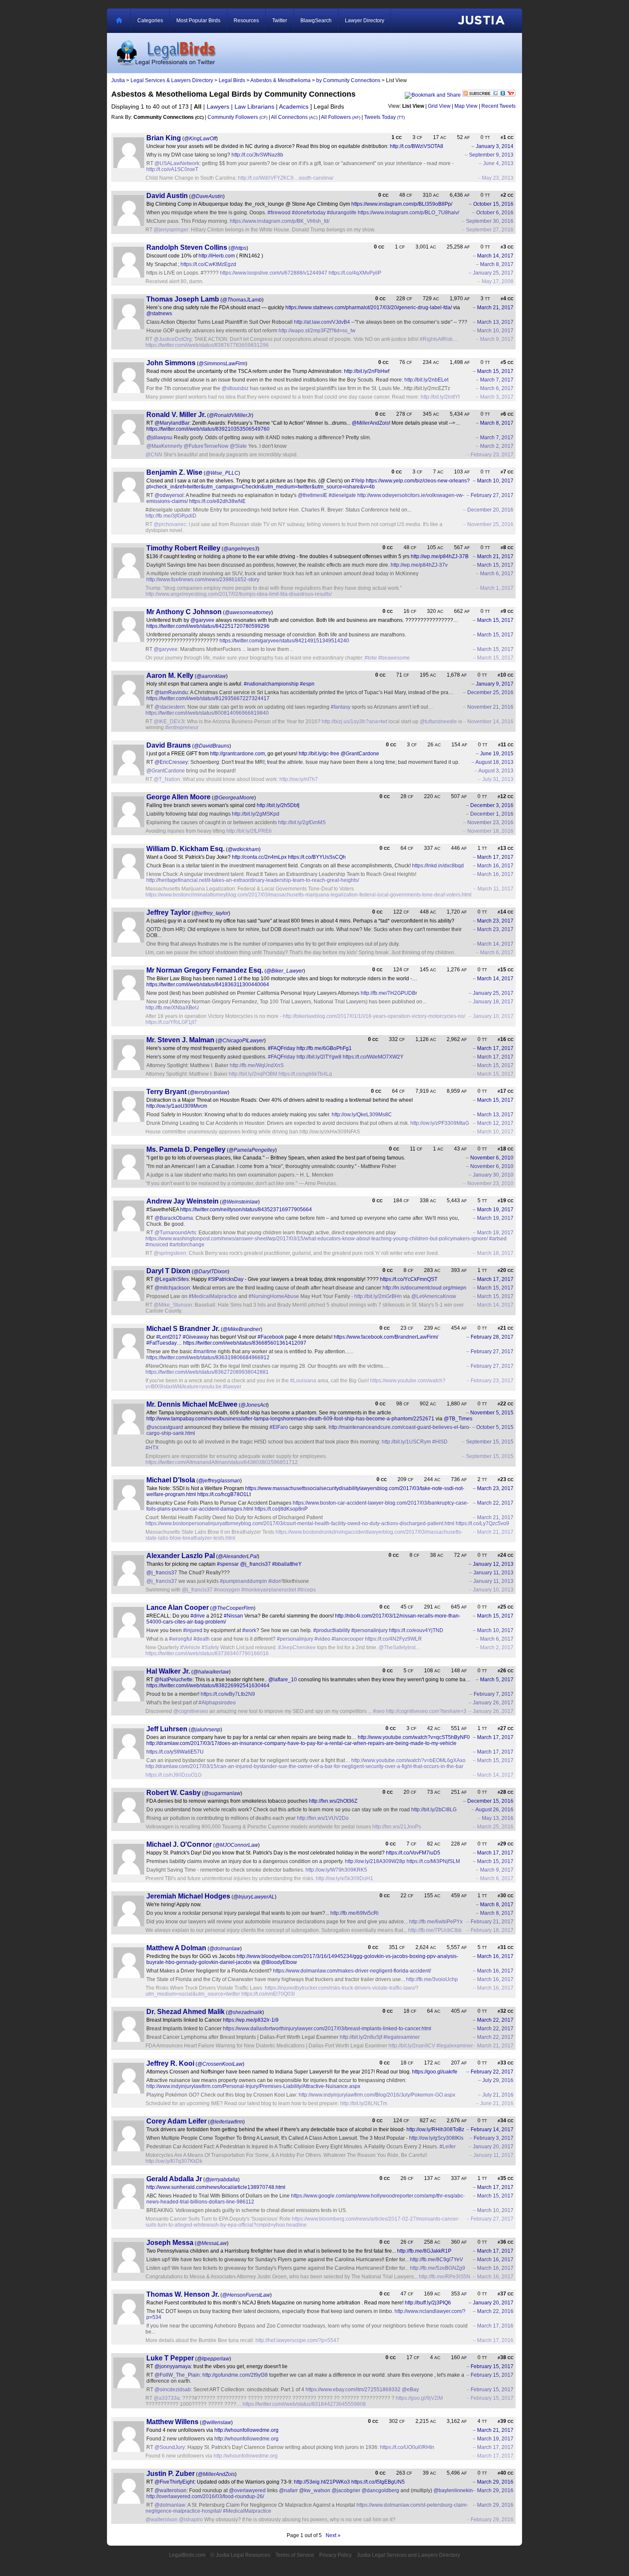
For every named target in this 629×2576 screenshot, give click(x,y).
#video (322, 1639)
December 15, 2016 (490, 1801)
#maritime (205, 1352)
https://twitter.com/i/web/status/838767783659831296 (207, 345)
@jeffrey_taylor (211, 913)
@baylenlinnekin (453, 2490)
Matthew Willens (172, 2422)
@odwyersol (169, 495)
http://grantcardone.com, (238, 754)
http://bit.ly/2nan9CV (412, 2046)
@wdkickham (243, 849)
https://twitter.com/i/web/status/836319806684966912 (208, 1358)
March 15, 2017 (495, 371)
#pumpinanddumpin (243, 1581)
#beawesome (394, 658)
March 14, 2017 (495, 256)
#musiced (157, 1245)
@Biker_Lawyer (285, 971)
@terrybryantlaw (209, 1092)
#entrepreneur (182, 728)
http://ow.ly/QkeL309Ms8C (362, 1115)
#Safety (210, 1647)
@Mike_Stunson (173, 1305)
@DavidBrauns (212, 746)
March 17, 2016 (495, 2326)
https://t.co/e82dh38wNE (217, 501)
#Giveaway (196, 1337)
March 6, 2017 (497, 388)
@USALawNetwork (177, 163)
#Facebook (271, 1337)
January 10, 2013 (493, 1590)
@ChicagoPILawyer (241, 1041)
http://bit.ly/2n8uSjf (361, 2037)
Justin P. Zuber (171, 2474)
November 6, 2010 (492, 1158)
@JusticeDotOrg (173, 339)
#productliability (332, 1630)
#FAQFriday (282, 1048)
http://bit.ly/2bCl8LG (434, 1810)
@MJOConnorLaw (236, 1845)
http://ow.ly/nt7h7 (299, 779)
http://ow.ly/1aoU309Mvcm (177, 1106)
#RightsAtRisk (436, 339)
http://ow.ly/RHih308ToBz (435, 2129)
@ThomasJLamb (242, 300)
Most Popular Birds (198, 21)
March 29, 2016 (495, 2482)
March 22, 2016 (495, 2311)
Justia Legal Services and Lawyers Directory (408, 2555)
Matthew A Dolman (176, 1948)
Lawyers (218, 106)
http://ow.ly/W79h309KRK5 (336, 1870)
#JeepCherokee (297, 1647)
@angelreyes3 (240, 549)
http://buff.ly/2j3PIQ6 (428, 2303)
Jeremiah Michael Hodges (188, 1896)
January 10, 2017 (493, 1016)
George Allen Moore (178, 797)
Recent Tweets (498, 106)
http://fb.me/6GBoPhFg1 (324, 1048)
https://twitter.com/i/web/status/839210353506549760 (208, 429)
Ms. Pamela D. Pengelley (186, 1149)
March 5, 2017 (497, 1680)
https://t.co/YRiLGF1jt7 (171, 1022)
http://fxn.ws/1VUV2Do (323, 1818)
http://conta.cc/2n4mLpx (259, 857)
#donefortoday (309, 213)
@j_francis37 (255, 1564)
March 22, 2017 (495, 1503)
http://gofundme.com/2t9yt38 (235, 2375)
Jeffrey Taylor (168, 912)
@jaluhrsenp (205, 1730)
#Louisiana (303, 1381)
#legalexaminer (402, 2037)
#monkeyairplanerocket (269, 1590)
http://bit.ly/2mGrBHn (378, 1296)
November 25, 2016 (490, 524)
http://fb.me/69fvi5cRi (355, 1913)
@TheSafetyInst (397, 1647)
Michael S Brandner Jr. (183, 1329)
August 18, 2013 (494, 762)
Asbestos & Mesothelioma (280, 80)
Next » (333, 2535)
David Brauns (169, 745)
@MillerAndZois (370, 423)
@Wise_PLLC (222, 473)
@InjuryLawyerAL (254, 1897)
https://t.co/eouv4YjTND (416, 1630)
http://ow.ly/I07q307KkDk (174, 2161)
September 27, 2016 (490, 230)
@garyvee (202, 620)
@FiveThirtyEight (174, 2482)
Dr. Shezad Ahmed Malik (185, 2012)
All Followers (341, 117)
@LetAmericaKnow (434, 1296)
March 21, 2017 (495, 308)
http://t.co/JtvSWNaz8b (257, 155)
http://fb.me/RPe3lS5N (445, 2277)
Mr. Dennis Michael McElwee (192, 1404)
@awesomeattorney (248, 612)
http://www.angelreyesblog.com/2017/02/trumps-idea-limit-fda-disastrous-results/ (239, 594)
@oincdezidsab (173, 2390)
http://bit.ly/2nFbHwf (367, 371)
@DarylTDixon (211, 1272)
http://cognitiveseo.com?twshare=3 (426, 1711)
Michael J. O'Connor (179, 1844)
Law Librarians (254, 106)
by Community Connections (348, 80)
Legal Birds (232, 80)
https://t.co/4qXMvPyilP (355, 273)
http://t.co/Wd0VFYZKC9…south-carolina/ (286, 178)
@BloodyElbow (279, 1962)
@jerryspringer (171, 230)
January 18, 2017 (493, 1002)
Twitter (280, 21)
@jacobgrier (346, 2490)
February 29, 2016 (492, 2520)
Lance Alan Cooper (178, 1607)
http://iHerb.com (217, 256)
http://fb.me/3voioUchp (432, 1979)
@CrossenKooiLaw (220, 2064)
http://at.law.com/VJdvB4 (322, 322)
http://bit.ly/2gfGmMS (302, 822)
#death (202, 1639)
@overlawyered (247, 2490)
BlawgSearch (316, 21)
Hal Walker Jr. (168, 1671)
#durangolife (342, 213)
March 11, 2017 (495, 889)
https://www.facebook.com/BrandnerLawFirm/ (386, 1337)
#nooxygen (227, 1590)
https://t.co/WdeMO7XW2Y (373, 1057)
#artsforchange (187, 1245)
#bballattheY (287, 1564)
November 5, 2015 (492, 1413)
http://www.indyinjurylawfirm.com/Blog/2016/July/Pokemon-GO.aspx (377, 2095)
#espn (307, 684)
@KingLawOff (200, 139)
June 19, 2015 (497, 754)
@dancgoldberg (380, 2490)
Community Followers (237, 117)
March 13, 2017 (495, 322)
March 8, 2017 (497, 264)
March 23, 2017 (495, 921)
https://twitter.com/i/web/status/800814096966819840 (207, 713)
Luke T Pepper (170, 2358)
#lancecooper (348, 1639)
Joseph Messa (170, 2243)
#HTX (152, 1448)
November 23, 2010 (490, 1183)
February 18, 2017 (492, 1930)
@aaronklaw (211, 676)
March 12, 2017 (495, 1123)
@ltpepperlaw (213, 2359)
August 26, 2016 (494, 1810)
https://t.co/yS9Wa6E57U (175, 1752)
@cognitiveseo (191, 1711)
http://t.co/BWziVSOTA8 (417, 146)
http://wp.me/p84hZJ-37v (419, 565)
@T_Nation (167, 779)
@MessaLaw (212, 2243)
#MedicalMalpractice (213, 1296)
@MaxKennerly (164, 446)
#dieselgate (342, 495)
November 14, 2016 (490, 722)
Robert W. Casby (174, 1793)
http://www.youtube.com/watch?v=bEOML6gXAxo (408, 1760)
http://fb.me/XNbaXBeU (172, 1008)
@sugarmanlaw (222, 1793)
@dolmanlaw (225, 1949)
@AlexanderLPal (238, 1556)
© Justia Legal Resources (240, 2555)
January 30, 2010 (493, 1175)
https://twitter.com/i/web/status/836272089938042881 (207, 1372)
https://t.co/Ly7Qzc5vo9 (482, 1523)
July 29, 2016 (498, 2080)
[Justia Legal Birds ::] (166, 53)
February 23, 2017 (492, 455)
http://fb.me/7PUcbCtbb (435, 1930)
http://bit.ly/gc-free (319, 754)
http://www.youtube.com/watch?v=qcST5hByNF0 (414, 1737)
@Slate (238, 446)
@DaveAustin (207, 196)
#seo (379, 1711)
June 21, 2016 (497, 2103)
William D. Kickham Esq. (185, 849)
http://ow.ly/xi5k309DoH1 (344, 1878)
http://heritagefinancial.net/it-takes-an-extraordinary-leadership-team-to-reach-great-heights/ (253, 880)
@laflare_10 (283, 1680)
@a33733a (167, 2398)
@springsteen (170, 1253)
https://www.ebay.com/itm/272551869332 (353, 2390)
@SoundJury (170, 2447)
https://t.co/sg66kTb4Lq (305, 1074)
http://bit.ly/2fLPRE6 (249, 831)
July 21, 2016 (498, 2095)
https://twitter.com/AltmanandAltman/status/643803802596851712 (222, 1462)
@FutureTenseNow (206, 446)
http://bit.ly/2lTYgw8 (319, 1057)
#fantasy (341, 707)
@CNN (154, 455)
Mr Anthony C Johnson (184, 612)
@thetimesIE (313, 495)
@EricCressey (171, 762)
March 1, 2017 (497, 588)
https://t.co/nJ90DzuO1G (174, 1775)
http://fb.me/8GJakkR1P (424, 2251)
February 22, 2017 (492, 2072)
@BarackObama (174, 1218)
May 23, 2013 (498, 178)
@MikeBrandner (242, 1329)
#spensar (228, 1564)
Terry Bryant (166, 1092)
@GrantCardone (360, 754)
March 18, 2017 (495, 1253)
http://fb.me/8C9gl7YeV (436, 2260)
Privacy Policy (335, 2555)
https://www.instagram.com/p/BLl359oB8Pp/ (402, 204)
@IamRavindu (171, 692)
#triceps (307, 1590)
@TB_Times (458, 1419)
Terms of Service (295, 2555)
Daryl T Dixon (168, 1271)
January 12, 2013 (493, 1564)
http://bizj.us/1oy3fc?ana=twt (355, 722)
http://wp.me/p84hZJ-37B (440, 556)
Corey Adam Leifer (177, 2121)
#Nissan (233, 1616)
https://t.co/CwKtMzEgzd (208, 264)
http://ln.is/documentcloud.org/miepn (424, 1288)
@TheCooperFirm (233, 1608)
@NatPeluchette (174, 1680)
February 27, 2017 (492, 495)
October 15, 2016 (493, 204)
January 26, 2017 (493, 1703)
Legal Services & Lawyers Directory (172, 80)
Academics (294, 106)
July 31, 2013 (498, 779)
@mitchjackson (172, 1288)
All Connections (294, 117)
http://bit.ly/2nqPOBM (253, 1074)
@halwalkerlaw (211, 1672)
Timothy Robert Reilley (183, 548)
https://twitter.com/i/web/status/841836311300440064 (208, 985)
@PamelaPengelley (252, 1150)
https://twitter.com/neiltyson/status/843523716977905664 (246, 1210)
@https (238, 248)
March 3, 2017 (497, 397)
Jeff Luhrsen (167, 1729)
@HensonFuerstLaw (246, 2295)
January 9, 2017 (495, 684)
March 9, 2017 (497, 339)
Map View (466, 106)
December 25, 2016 (490, 692)
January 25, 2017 (493, 273)
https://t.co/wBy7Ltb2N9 (228, 1694)
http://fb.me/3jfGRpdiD (171, 516)
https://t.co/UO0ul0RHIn (407, 2447)
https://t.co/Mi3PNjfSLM (433, 1861)
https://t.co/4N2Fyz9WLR (393, 1639)
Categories (150, 21)
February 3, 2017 (494, 2138)
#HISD (440, 1442)
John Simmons (171, 363)
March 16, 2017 (495, 866)
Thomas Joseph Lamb (183, 299)
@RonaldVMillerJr (230, 415)
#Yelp (358, 481)
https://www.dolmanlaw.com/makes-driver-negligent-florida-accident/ (352, 1971)
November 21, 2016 (490, 707)
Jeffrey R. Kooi (170, 2063)
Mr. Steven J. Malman (180, 1040)
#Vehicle (190, 1647)
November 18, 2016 (490, 831)
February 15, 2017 (492, 2366)
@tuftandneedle (438, 722)
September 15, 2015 (490, 1442)
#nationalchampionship (271, 684)
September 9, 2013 (491, 155)
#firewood (279, 213)
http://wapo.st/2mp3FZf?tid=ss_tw (317, 331)
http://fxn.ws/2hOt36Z (333, 1801)
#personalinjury (369, 1630)
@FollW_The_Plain (177, 2375)
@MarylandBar (172, 423)
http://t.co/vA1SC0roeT (172, 169)
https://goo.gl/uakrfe (435, 2072)
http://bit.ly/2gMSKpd (256, 814)
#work (249, 1630)
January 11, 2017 (493, 2155)
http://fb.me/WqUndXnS (257, 1065)
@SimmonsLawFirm (222, 364)
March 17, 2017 (495, 857)
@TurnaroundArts (175, 1233)
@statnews (159, 313)
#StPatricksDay (226, 1279)
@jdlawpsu (159, 438)
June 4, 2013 (498, 163)
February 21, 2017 (492, 1922)
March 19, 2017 (495, 1210)
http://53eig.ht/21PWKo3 (322, 2482)
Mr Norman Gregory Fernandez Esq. (205, 970)
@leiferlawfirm (226, 2122)
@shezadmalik (245, 2012)
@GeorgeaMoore (234, 798)
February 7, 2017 (494, 1694)
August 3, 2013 (496, 771)
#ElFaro (279, 1427)
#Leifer (448, 2147)
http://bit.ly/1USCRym (406, 1442)
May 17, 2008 (498, 281)
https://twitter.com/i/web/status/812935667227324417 (208, 698)
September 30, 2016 (490, 221)
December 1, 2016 (492, 814)
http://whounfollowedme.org (246, 2430)
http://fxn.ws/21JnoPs (397, 1827)
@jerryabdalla (221, 2180)
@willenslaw (216, 2422)
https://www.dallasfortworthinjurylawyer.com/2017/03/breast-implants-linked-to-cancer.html (327, 2029)
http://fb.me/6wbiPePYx (436, 1922)
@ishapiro (191, 2520)
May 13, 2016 (498, 1818)
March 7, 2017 (497, 380)
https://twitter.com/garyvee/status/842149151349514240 (284, 641)
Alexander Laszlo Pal (181, 1556)
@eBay (410, 2390)
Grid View (439, 106)
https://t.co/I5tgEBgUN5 (378, 2482)
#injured (193, 1630)
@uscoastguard (165, 1427)
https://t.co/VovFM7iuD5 (413, 1853)
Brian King (164, 138)
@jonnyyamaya (173, 2366)
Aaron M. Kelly (170, 676)
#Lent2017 (169, 1337)
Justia (465, 26)
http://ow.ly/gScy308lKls (436, 2138)
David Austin (167, 196)
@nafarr (288, 2490)
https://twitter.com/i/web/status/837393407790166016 (207, 1653)
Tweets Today (384, 117)
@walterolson (171, 2490)
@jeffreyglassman (219, 1481)
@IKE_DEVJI (169, 722)
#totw (371, 658)
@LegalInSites (172, 1279)
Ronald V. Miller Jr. (176, 415)
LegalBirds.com (187, 2555)
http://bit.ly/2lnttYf (440, 397)
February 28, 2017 (492, 1337)
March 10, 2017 (495, 331)
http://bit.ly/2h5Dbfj (278, 805)
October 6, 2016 (495, 213)
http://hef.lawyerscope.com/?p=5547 (297, 2340)
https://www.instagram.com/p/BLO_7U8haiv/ (408, 213)
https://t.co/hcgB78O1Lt (224, 1494)
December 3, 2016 (492, 805)
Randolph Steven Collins (187, 247)
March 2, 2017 (497, 446)
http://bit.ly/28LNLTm (364, 2103)
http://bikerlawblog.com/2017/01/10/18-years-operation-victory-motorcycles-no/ (374, 1016)
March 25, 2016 (495, 1827)
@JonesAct (254, 1405)
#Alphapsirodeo (217, 1703)
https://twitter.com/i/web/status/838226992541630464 (208, 1686)
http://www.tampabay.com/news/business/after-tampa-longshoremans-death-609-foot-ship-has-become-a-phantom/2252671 (290, 1419)
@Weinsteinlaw (240, 1202)
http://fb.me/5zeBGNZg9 (438, 2268)
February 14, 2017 (492, 2129)
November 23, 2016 (490, 822)
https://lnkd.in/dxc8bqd (438, 866)
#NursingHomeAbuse (274, 1296)
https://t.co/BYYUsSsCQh (317, 857)
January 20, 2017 (493, 2147)
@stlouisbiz (235, 388)
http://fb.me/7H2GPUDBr (389, 993)
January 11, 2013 (493, 1573)
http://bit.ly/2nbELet (426, 380)
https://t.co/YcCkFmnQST (409, 1279)
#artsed (498, 1239)
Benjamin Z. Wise (174, 472)
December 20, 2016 (490, 510)
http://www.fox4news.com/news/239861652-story (203, 580)
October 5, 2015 (495, 1427)
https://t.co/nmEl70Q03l (268, 1994)
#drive (198, 1616)
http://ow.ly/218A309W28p (375, 1861)
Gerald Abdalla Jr (174, 2179)
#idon (275, 1581)
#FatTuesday (162, 1343)
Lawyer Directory (365, 21)
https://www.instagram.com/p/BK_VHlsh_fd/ (280, 221)
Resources (246, 21)
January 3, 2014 (495, 146)
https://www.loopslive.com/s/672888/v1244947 (274, 273)
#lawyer (232, 1387)
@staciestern (170, 707)
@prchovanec (170, 524)
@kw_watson (315, 2490)
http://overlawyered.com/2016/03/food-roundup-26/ (205, 2496)
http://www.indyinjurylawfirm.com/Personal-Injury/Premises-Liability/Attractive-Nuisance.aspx (253, 2086)
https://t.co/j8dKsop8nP (281, 1509)
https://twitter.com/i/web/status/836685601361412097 (245, 1343)
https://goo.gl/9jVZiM (419, 2398)
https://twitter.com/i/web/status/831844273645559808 (304, 2404)
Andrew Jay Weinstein (182, 1201)
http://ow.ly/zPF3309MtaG (440, 1123)
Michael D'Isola (171, 1480)
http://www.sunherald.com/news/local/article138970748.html (216, 2187)
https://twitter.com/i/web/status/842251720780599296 (208, 626)
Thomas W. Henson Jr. (183, 2294)
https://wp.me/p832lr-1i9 (251, 2020)
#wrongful (181, 1639)
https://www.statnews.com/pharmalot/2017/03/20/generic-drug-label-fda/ (369, 308)
